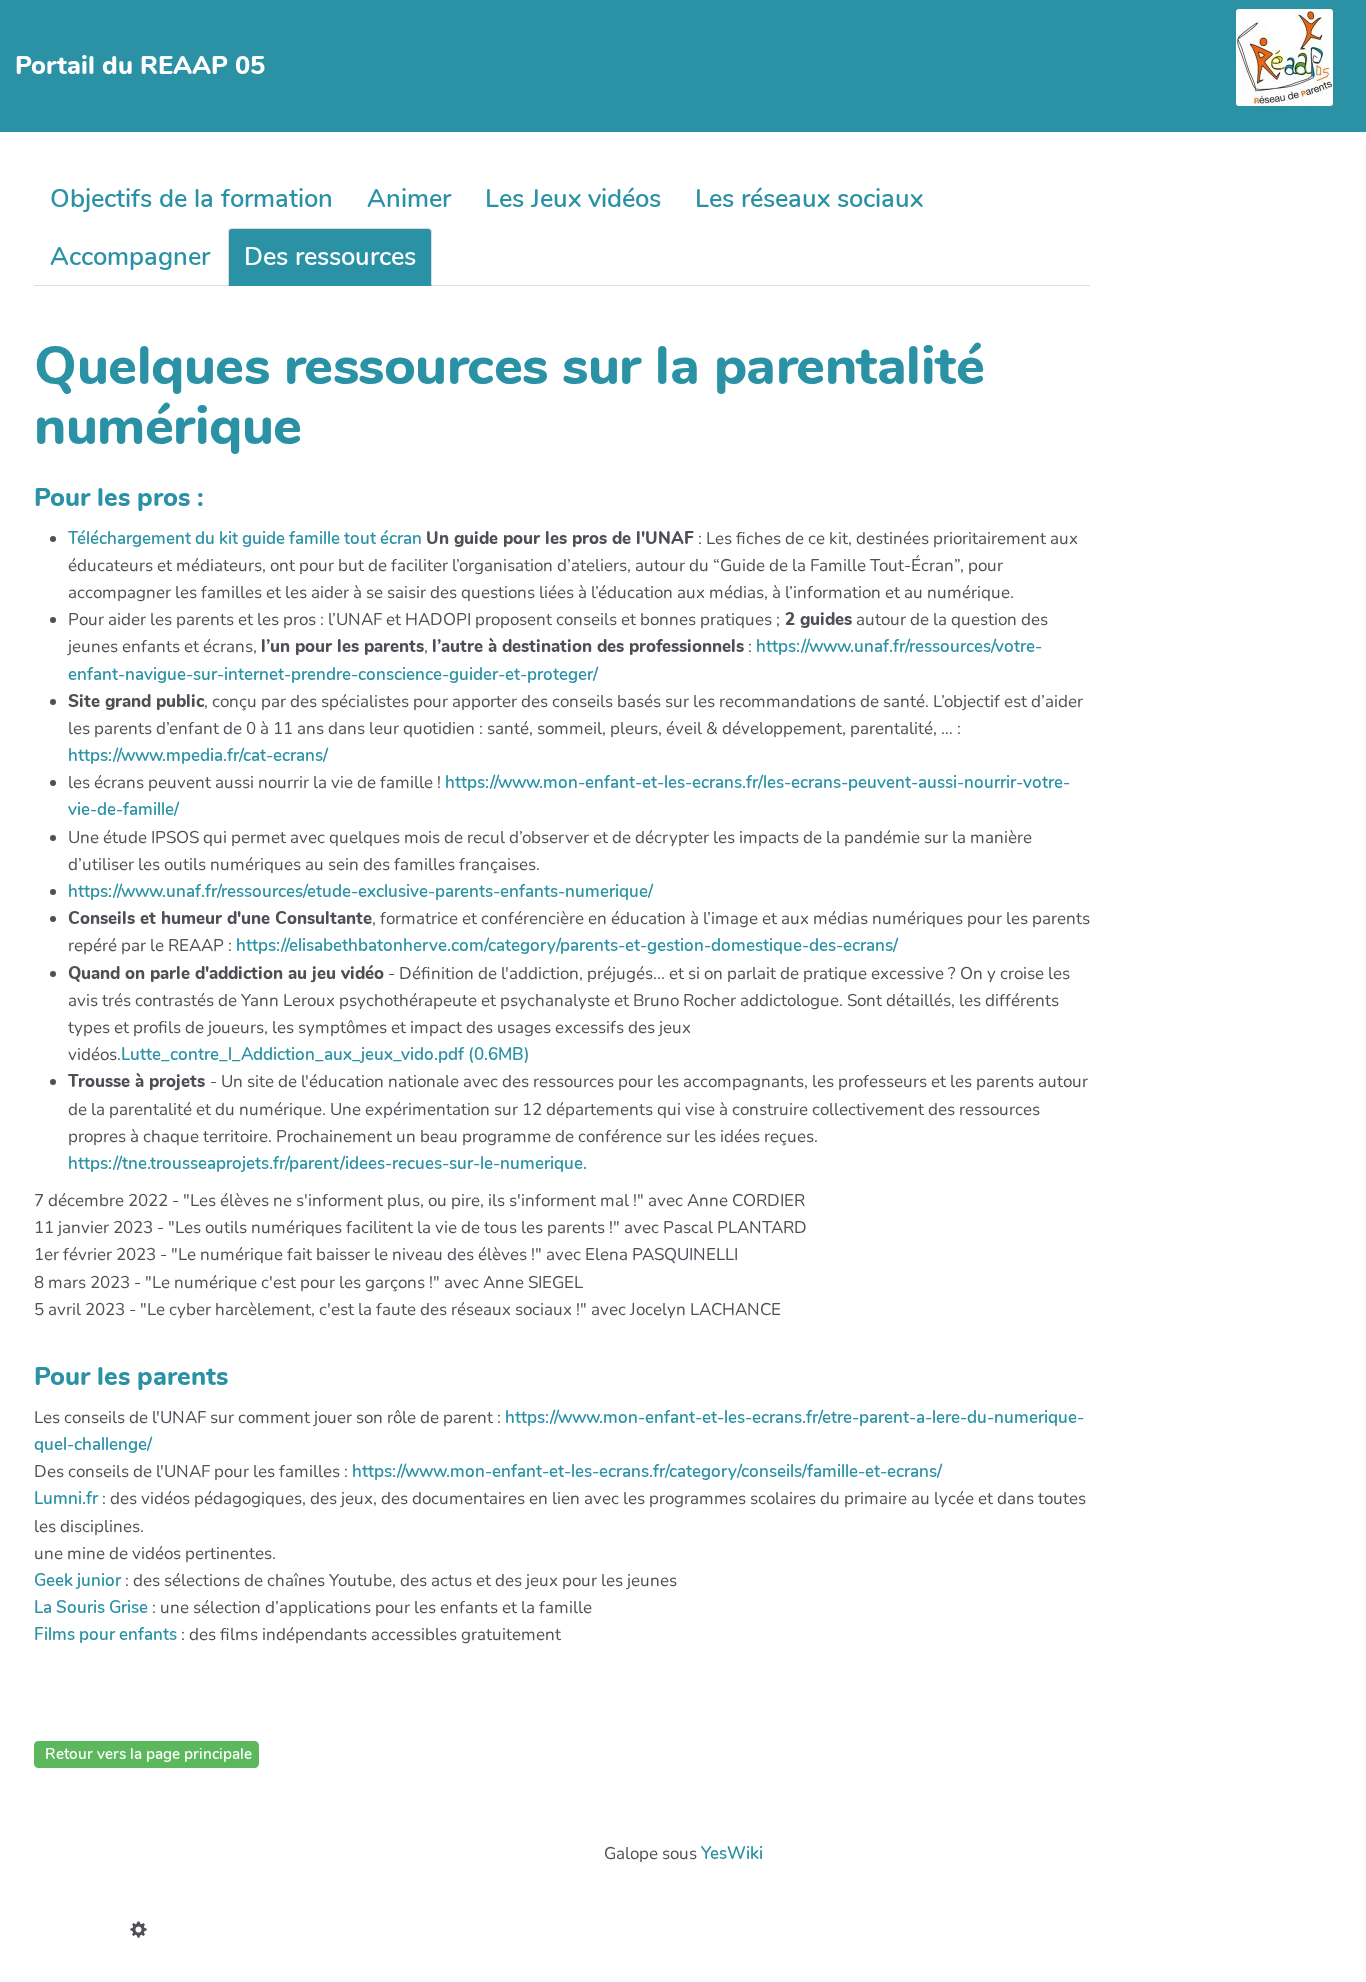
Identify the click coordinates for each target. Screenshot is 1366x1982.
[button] (143, 1931)
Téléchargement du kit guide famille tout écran (245, 538)
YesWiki (732, 1853)
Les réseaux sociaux (809, 198)
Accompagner (130, 256)
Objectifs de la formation (191, 198)
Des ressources (330, 256)
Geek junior (77, 1580)
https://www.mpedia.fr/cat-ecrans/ (198, 755)
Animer (409, 198)
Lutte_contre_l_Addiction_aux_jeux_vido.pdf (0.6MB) (325, 1054)
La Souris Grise (91, 1607)
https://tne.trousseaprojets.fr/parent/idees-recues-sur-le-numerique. (327, 1163)
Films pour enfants (105, 1634)
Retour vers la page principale (146, 1754)
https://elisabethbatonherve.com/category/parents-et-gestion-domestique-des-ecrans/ (567, 945)
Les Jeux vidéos (573, 198)
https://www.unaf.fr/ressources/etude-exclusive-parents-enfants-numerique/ (360, 891)
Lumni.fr (66, 1498)
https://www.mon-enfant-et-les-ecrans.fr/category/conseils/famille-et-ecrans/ (647, 1471)
